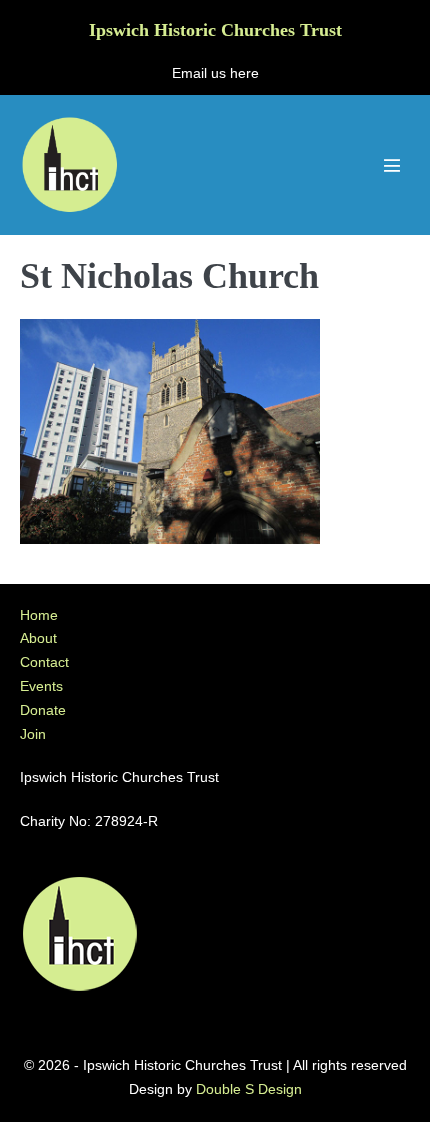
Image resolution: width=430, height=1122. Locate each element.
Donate (43, 710)
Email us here (215, 73)
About (38, 638)
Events (41, 686)
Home (39, 615)
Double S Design (249, 1089)
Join (33, 734)
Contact (44, 662)
